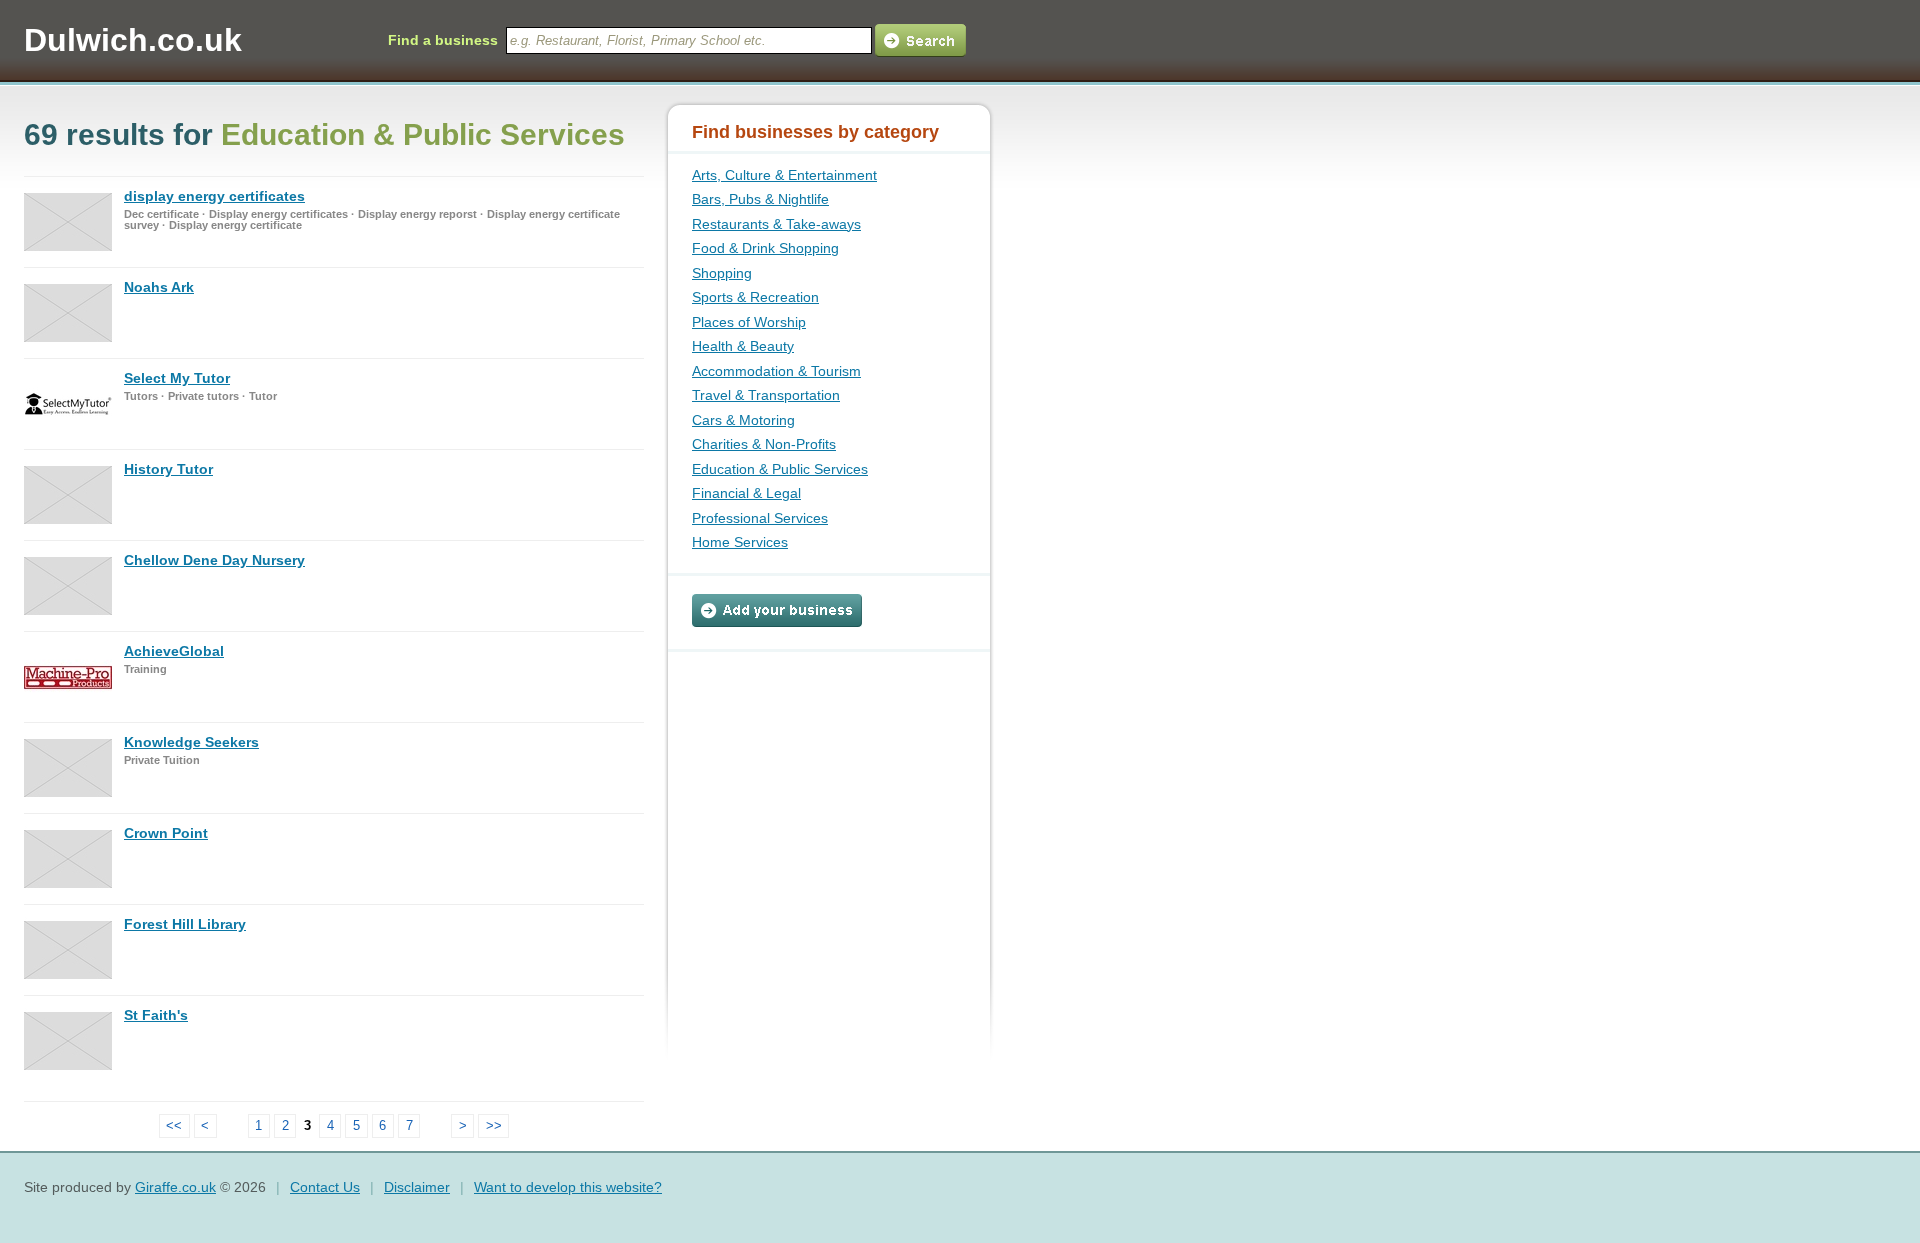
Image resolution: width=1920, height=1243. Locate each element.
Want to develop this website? (568, 1187)
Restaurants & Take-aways (776, 224)
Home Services (740, 542)
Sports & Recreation (755, 297)
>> (494, 1125)
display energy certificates (214, 196)
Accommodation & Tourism (776, 371)
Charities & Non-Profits (764, 444)
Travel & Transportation (766, 395)
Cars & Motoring (743, 420)
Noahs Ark (159, 287)
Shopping (722, 273)
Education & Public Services (780, 469)
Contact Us (325, 1187)
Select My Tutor (177, 378)
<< (174, 1125)
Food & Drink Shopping (765, 248)
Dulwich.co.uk (133, 40)
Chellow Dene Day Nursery (214, 560)
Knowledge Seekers (191, 742)
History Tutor (168, 469)
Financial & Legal (746, 493)
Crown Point (166, 833)
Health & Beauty (743, 346)
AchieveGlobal (174, 651)
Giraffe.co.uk (175, 1187)
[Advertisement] (817, 777)
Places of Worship (749, 322)
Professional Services (760, 518)
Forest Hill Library (185, 924)
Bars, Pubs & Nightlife (760, 199)
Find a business (443, 40)
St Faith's (156, 1015)
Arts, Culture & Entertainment (784, 175)
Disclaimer (417, 1187)
